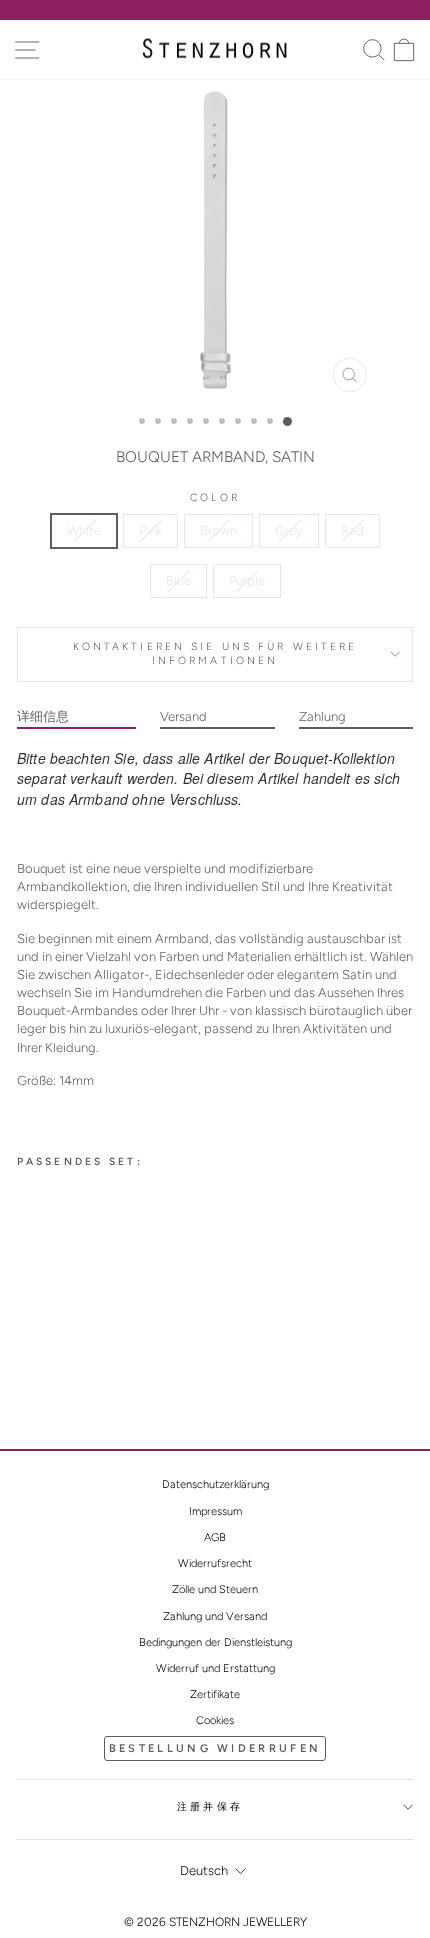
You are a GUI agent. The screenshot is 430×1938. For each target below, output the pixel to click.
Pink (150, 530)
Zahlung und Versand (215, 1616)
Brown (218, 530)
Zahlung (322, 716)
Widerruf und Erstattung (215, 1668)
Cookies (215, 1720)
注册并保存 (210, 1806)
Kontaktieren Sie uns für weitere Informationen (215, 654)
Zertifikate (215, 1694)
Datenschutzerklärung (215, 1484)
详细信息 (43, 716)
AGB (215, 1537)
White (84, 530)
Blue (178, 580)
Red (352, 530)
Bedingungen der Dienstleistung (215, 1642)
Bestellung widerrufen (215, 1748)
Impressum (215, 1511)
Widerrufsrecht (215, 1563)
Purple (247, 580)
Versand (183, 716)
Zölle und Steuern (215, 1589)
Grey (289, 530)
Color (215, 497)
